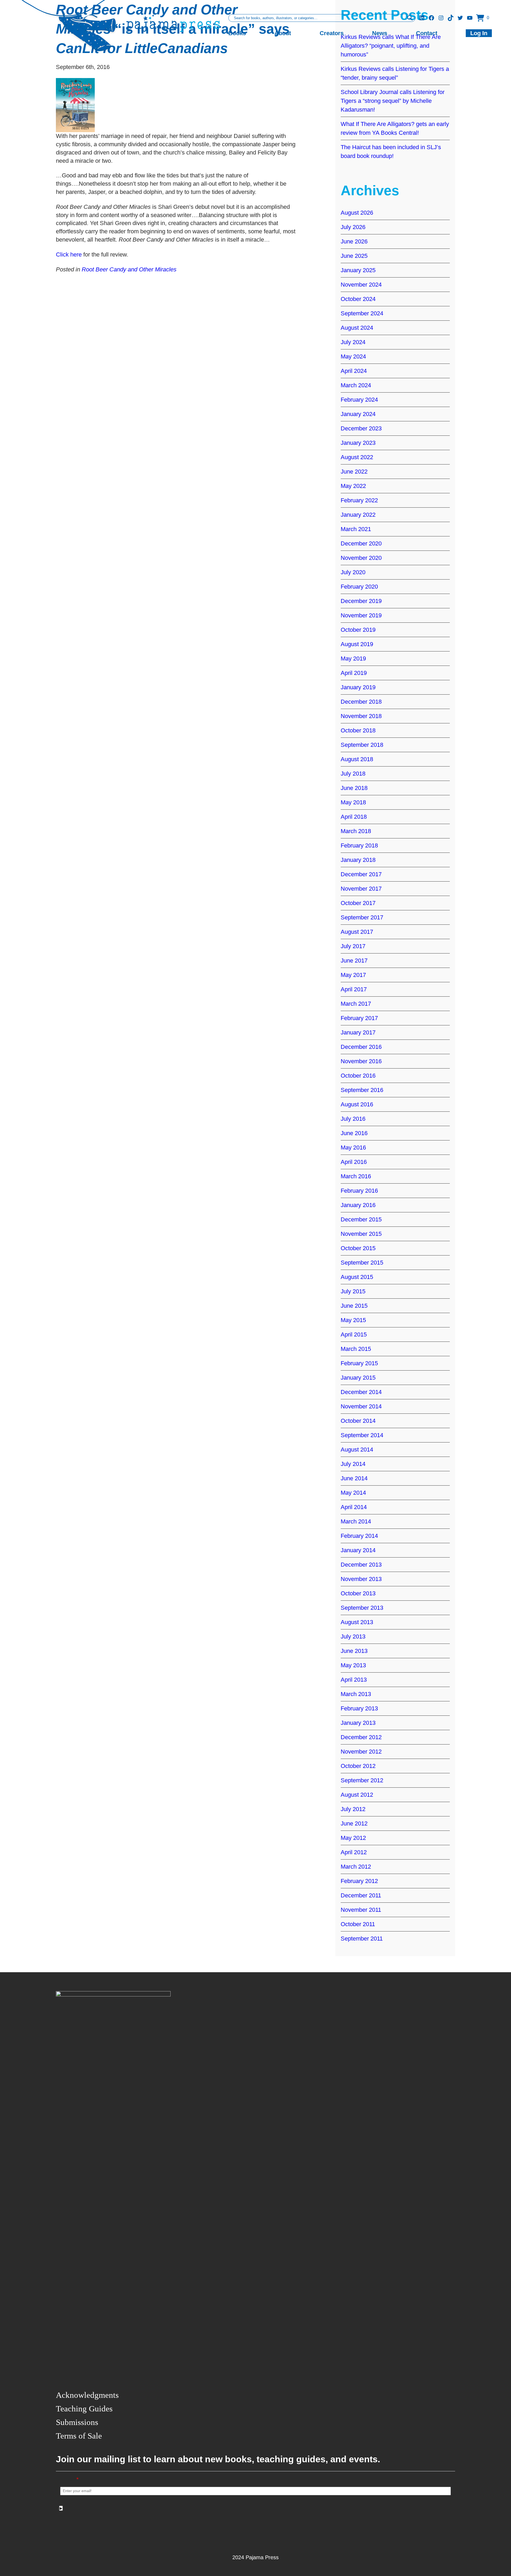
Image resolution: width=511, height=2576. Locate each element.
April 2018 (354, 817)
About (283, 33)
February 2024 (359, 400)
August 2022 (357, 457)
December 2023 (361, 428)
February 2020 (359, 587)
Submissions (77, 2422)
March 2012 (356, 1867)
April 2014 (354, 1507)
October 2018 (358, 730)
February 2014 (359, 1536)
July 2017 (353, 946)
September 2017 (362, 917)
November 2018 (361, 716)
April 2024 (354, 371)
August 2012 (357, 1795)
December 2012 (361, 1737)
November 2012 (361, 1752)
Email (69, 2479)
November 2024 (361, 285)
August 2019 (357, 644)
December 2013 (361, 1565)
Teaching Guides (84, 2409)
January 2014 (358, 1550)
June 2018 (354, 788)
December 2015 (361, 1219)
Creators (332, 33)
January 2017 (358, 1032)
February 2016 (359, 1191)
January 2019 (358, 687)
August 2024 (357, 328)
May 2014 (353, 1493)
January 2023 (358, 443)
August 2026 (357, 213)
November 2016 (361, 1061)
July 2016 (353, 1119)
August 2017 (357, 932)
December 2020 (361, 543)
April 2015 (354, 1334)
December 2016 (361, 1047)
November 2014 (361, 1406)
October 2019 (358, 630)
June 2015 (354, 1306)
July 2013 (353, 1637)
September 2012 (362, 1780)
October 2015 (358, 1248)
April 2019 (354, 673)
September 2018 (362, 745)
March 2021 (356, 529)
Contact (427, 33)
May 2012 (353, 1838)
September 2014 (362, 1435)
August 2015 (357, 1277)
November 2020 (361, 558)
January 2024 (358, 414)
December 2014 (361, 1392)
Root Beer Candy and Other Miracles (129, 269)
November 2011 (361, 1910)
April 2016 (354, 1162)
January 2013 (358, 1723)
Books (237, 33)
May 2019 (353, 659)
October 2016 (358, 1076)
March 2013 (356, 1694)
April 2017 (354, 989)
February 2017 (359, 1018)
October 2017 (358, 903)
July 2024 (353, 342)
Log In (479, 33)
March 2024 (356, 385)
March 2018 (356, 831)
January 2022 (358, 515)
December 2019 (361, 601)
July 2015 (353, 1291)
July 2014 (353, 1464)
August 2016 (357, 1104)
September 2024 (362, 313)
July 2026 (353, 227)
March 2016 (356, 1176)
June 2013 (354, 1651)
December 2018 (361, 702)
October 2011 (358, 1924)
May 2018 (353, 802)
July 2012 (353, 1809)
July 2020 (353, 572)
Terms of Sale (79, 2436)
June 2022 (354, 472)
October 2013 (358, 1593)
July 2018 (353, 774)
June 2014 (354, 1478)
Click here (69, 254)
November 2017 (361, 889)
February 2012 (359, 1881)
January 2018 (358, 860)
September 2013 (362, 1608)
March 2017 (356, 1004)
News (380, 33)
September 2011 (362, 1939)
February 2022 (359, 500)
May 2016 (353, 1148)
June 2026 (354, 241)
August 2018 (357, 759)
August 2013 (357, 1622)
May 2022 (353, 486)
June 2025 (354, 256)
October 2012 (358, 1766)
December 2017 (361, 874)
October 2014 (358, 1421)
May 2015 (353, 1320)
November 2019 (361, 615)
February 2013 (359, 1708)
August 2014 (357, 1450)
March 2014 (356, 1521)
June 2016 (354, 1133)
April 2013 (354, 1680)
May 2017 (353, 975)
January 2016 (358, 1205)
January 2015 (358, 1378)
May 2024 (353, 356)
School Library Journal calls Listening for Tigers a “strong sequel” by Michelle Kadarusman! (393, 101)
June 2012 (354, 1823)
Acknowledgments (87, 2395)
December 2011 (361, 1895)
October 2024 (358, 299)
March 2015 (356, 1349)
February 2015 (359, 1363)
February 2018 (359, 845)
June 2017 (354, 961)
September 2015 (362, 1263)
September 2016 (362, 1090)
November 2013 (361, 1579)
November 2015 (361, 1234)
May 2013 (353, 1665)
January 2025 (358, 270)
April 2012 (354, 1852)
